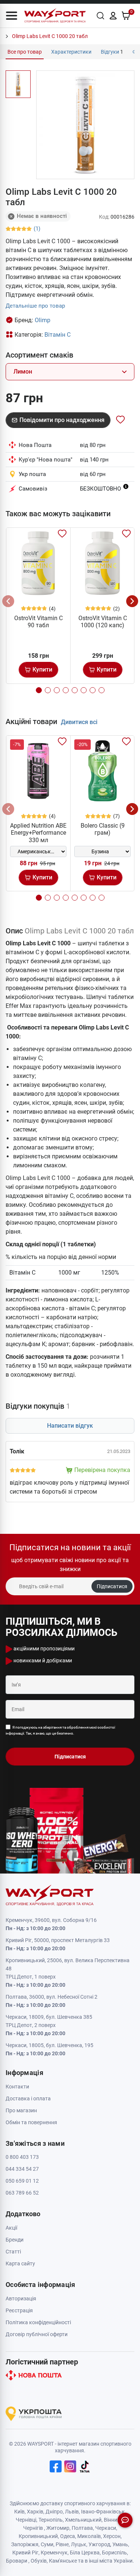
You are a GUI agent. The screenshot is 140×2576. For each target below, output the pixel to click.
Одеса (68, 2536)
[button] (12, 16)
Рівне (62, 2544)
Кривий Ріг (25, 2553)
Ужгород (99, 2544)
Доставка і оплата (28, 2098)
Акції (11, 2228)
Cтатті (13, 2252)
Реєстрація (19, 2310)
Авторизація (21, 2299)
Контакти (17, 2087)
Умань (120, 2544)
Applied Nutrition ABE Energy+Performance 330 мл (38, 833)
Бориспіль (114, 2553)
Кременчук (54, 2553)
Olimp (43, 320)
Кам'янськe (63, 2561)
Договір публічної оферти (37, 2334)
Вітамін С (57, 335)
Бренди (15, 2240)
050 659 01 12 (22, 2181)
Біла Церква (85, 2553)
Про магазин (21, 2110)
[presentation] (8, 601)
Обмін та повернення (31, 2122)
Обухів (39, 2561)
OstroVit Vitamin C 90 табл (38, 622)
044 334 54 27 (22, 2169)
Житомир (58, 2528)
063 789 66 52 (22, 2193)
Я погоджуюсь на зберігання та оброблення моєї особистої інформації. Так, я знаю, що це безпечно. (60, 1730)
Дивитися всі (79, 722)
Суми (47, 2544)
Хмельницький (83, 2520)
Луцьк (79, 2544)
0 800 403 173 (22, 2157)
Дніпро (54, 2512)
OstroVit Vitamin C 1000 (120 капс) (103, 622)
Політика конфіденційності (38, 2322)
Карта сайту (20, 2263)
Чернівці (26, 2520)
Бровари (17, 2561)
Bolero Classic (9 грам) (103, 829)
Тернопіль (51, 2520)
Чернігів (33, 2528)
